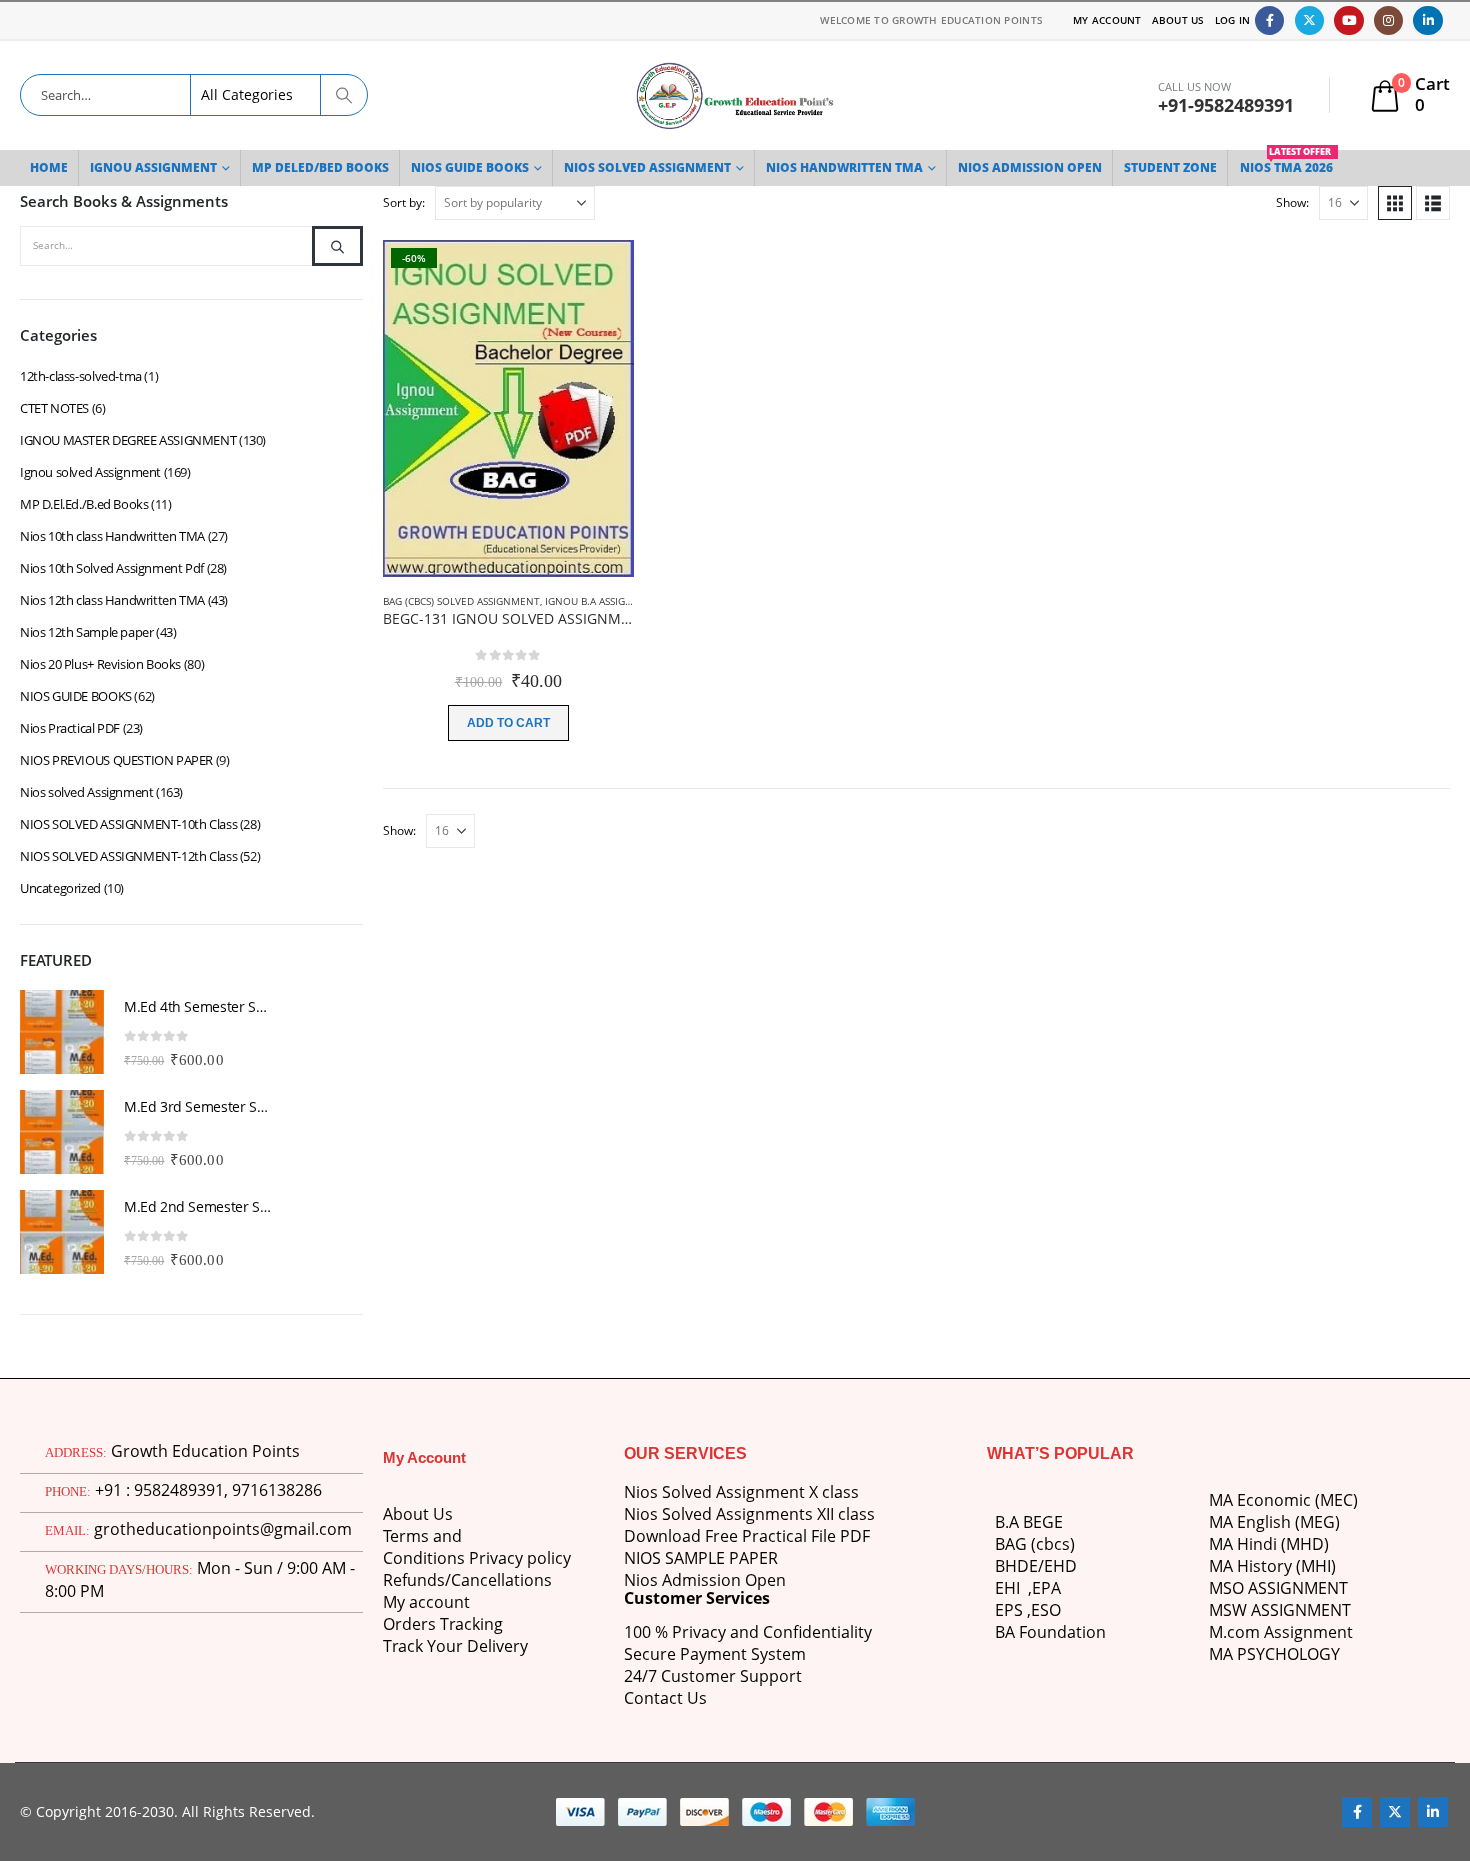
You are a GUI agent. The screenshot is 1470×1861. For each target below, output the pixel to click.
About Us (1178, 20)
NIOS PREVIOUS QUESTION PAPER (116, 760)
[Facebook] (1269, 20)
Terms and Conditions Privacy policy (477, 1547)
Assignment (1306, 1632)
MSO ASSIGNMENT (1278, 1588)
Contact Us (665, 1698)
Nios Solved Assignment (647, 167)
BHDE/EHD (1036, 1566)
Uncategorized (60, 888)
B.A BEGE (1029, 1522)
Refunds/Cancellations (467, 1580)
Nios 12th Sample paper (86, 632)
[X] (1309, 20)
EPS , (1013, 1610)
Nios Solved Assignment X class (741, 1492)
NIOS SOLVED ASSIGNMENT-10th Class (128, 824)
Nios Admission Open (705, 1580)
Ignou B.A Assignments (606, 601)
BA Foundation (1050, 1632)
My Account (1107, 20)
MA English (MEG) (1274, 1522)
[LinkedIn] (1427, 20)
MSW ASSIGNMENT (1280, 1610)
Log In (1233, 20)
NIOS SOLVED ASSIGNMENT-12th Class (128, 856)
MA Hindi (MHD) (1269, 1544)
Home (49, 167)
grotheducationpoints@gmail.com (223, 1529)
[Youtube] (1348, 20)
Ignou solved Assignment (90, 472)
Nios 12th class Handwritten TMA (112, 600)
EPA (1046, 1588)
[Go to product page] (62, 1032)
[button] (1395, 203)
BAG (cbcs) (1035, 1544)
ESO (1046, 1610)
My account (426, 1602)
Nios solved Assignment (86, 792)
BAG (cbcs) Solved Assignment (461, 601)
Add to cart (508, 723)
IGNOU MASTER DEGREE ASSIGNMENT (128, 440)
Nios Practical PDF (70, 728)
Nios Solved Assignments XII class (749, 1514)
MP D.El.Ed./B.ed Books (84, 504)
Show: (1292, 202)
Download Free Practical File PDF (747, 1536)
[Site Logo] (735, 95)
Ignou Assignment (153, 167)
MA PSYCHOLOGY (1276, 1654)
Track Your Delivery (455, 1646)
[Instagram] (1388, 20)
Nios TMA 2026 (1286, 163)
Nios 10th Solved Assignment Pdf (112, 568)
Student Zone (1170, 167)
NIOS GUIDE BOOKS (470, 167)
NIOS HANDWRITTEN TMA (844, 167)
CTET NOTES (54, 408)
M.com (1234, 1632)
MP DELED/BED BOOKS (320, 167)
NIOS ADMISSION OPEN (1030, 167)
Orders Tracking (443, 1624)
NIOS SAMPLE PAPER (701, 1558)
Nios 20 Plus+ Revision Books (100, 664)
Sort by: (404, 202)
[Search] (344, 95)
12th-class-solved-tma (81, 376)
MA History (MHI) (1272, 1566)
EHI (1011, 1588)
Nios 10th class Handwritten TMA (112, 536)
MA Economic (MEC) (1283, 1500)
